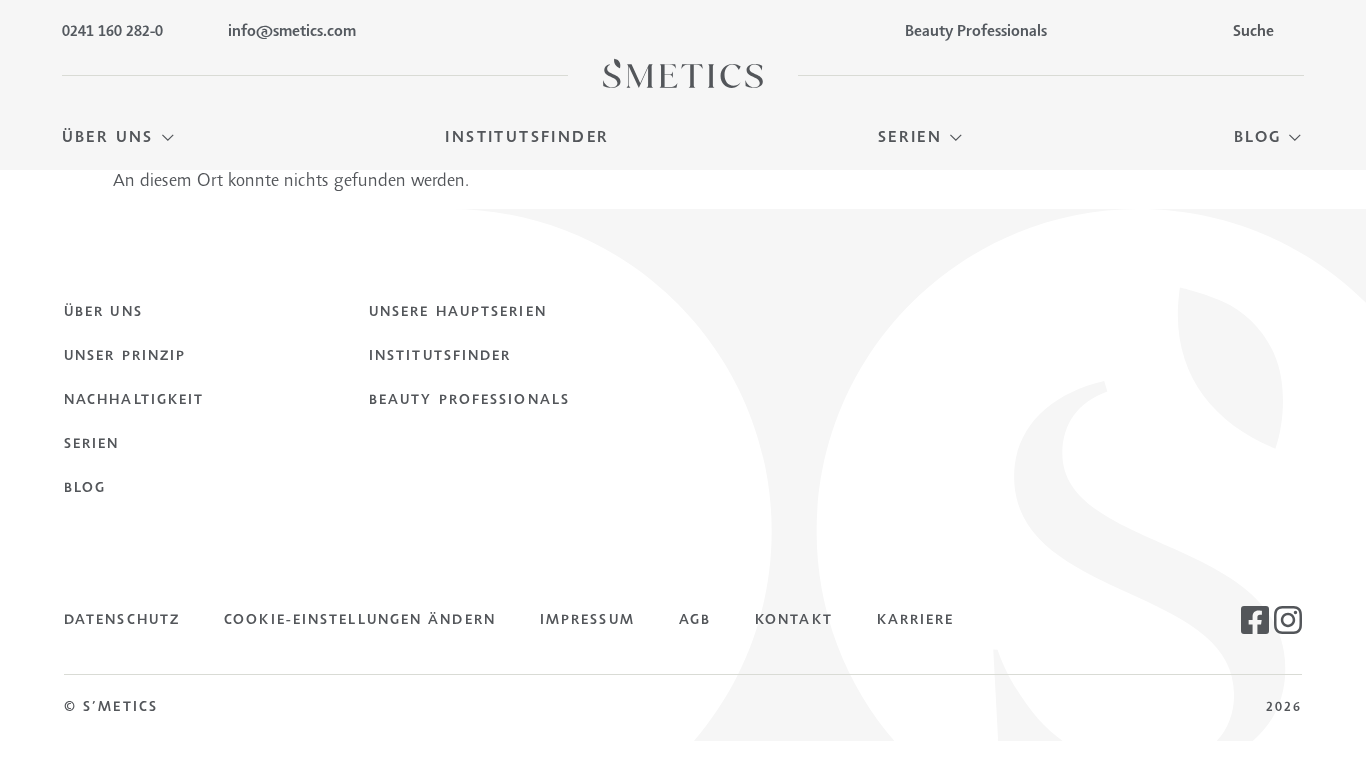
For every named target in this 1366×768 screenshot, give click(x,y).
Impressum (587, 621)
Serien (92, 445)
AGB (695, 621)
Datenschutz (122, 621)
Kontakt (794, 621)
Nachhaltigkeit (134, 401)
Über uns (103, 313)
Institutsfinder (440, 357)
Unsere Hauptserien (458, 313)
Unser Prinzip (125, 357)
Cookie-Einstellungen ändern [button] (360, 621)
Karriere (916, 621)
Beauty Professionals (469, 401)
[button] (119, 138)
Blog (85, 489)
